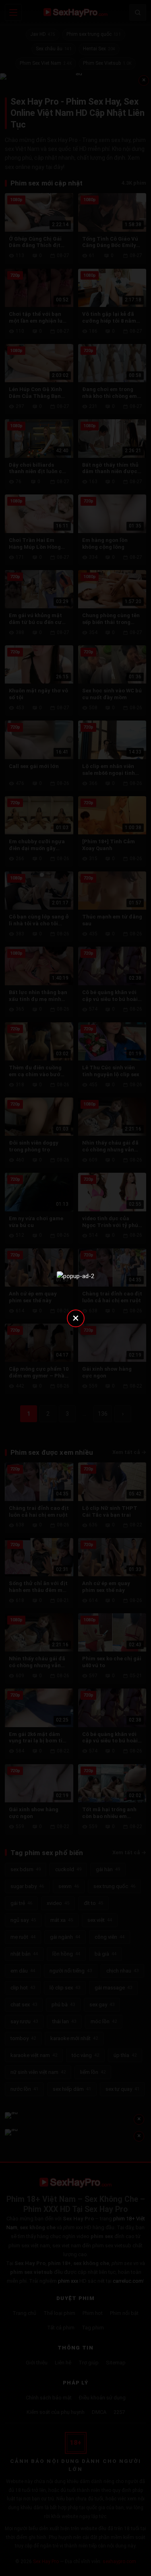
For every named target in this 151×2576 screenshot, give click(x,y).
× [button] (76, 1318)
